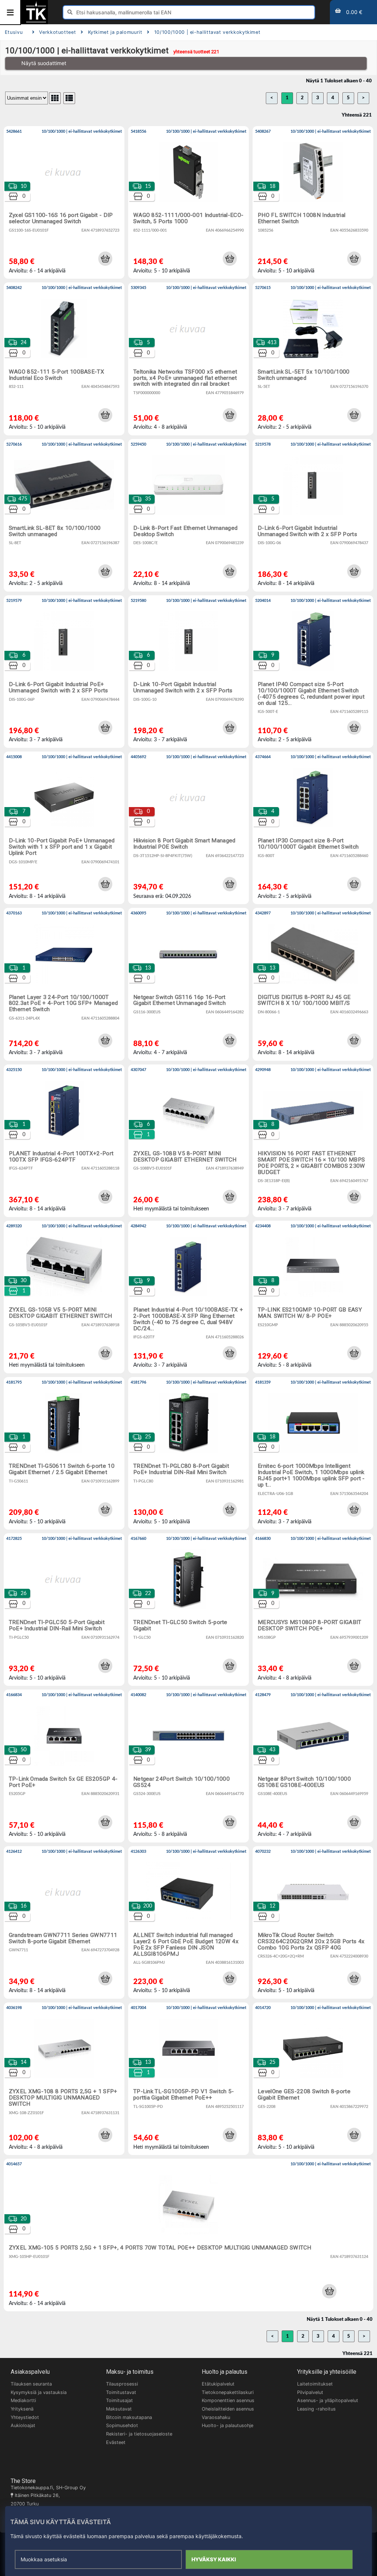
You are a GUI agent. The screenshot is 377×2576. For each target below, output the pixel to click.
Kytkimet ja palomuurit (115, 32)
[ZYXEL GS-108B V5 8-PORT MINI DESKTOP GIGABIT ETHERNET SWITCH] (188, 1141)
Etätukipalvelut (218, 2384)
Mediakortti (23, 2400)
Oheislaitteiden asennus (228, 2409)
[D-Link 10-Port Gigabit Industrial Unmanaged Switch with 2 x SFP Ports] (188, 672)
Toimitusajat (119, 2400)
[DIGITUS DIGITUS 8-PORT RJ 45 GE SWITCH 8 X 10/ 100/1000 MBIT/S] (313, 984)
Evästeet (116, 2442)
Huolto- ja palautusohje (228, 2425)
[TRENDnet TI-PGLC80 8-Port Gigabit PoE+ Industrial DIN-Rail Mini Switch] (188, 1453)
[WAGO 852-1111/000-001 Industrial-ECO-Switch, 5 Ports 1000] (188, 202)
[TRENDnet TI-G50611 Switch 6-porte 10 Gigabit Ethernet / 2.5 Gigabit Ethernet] (64, 1453)
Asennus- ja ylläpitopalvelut (328, 2400)
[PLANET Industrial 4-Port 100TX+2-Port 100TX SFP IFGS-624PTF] (64, 1141)
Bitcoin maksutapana (129, 2417)
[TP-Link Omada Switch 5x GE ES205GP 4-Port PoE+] (64, 1766)
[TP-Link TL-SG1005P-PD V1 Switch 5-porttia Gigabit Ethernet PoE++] (188, 2079)
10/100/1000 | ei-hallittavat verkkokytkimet (207, 32)
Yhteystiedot (25, 2417)
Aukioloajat (23, 2425)
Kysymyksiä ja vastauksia (39, 2392)
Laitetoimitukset (315, 2384)
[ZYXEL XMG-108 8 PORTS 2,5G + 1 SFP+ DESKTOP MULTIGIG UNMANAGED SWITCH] (64, 2079)
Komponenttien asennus (228, 2400)
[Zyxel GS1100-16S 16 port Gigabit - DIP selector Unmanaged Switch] (64, 202)
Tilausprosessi (122, 2384)
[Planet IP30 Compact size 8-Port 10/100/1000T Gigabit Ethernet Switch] (313, 828)
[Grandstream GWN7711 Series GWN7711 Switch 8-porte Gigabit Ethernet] (64, 1922)
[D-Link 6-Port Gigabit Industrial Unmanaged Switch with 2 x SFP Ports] (313, 515)
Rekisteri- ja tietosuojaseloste (139, 2434)
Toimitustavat (121, 2392)
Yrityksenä (22, 2409)
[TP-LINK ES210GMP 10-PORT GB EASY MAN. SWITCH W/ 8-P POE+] (313, 1297)
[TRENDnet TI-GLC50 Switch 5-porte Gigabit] (188, 1610)
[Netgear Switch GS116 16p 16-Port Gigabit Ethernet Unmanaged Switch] (188, 984)
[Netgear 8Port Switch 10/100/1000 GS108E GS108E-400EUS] (313, 1766)
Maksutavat (119, 2409)
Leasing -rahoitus (316, 2409)
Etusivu (14, 32)
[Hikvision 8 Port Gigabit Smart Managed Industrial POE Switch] (188, 828)
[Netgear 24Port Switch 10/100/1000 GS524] (188, 1766)
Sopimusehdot (122, 2425)
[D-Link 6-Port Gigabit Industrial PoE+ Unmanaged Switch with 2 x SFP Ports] (64, 672)
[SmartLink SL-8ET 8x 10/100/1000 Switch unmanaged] (64, 515)
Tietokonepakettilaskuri (228, 2392)
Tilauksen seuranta (31, 2384)
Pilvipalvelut (310, 2392)
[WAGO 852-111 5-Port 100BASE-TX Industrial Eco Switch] (64, 359)
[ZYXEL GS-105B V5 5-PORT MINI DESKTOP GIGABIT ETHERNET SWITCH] (64, 1297)
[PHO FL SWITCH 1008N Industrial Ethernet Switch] (313, 202)
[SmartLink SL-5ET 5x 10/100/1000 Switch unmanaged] (313, 359)
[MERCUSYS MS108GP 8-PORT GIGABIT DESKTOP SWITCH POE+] (313, 1610)
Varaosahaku (216, 2417)
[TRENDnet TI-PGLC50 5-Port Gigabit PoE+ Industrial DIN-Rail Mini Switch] (64, 1610)
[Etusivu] (36, 22)
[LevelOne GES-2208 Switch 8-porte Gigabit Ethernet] (313, 2079)
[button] (105, 258)
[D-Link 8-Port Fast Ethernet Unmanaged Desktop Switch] (188, 515)
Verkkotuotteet (57, 32)
